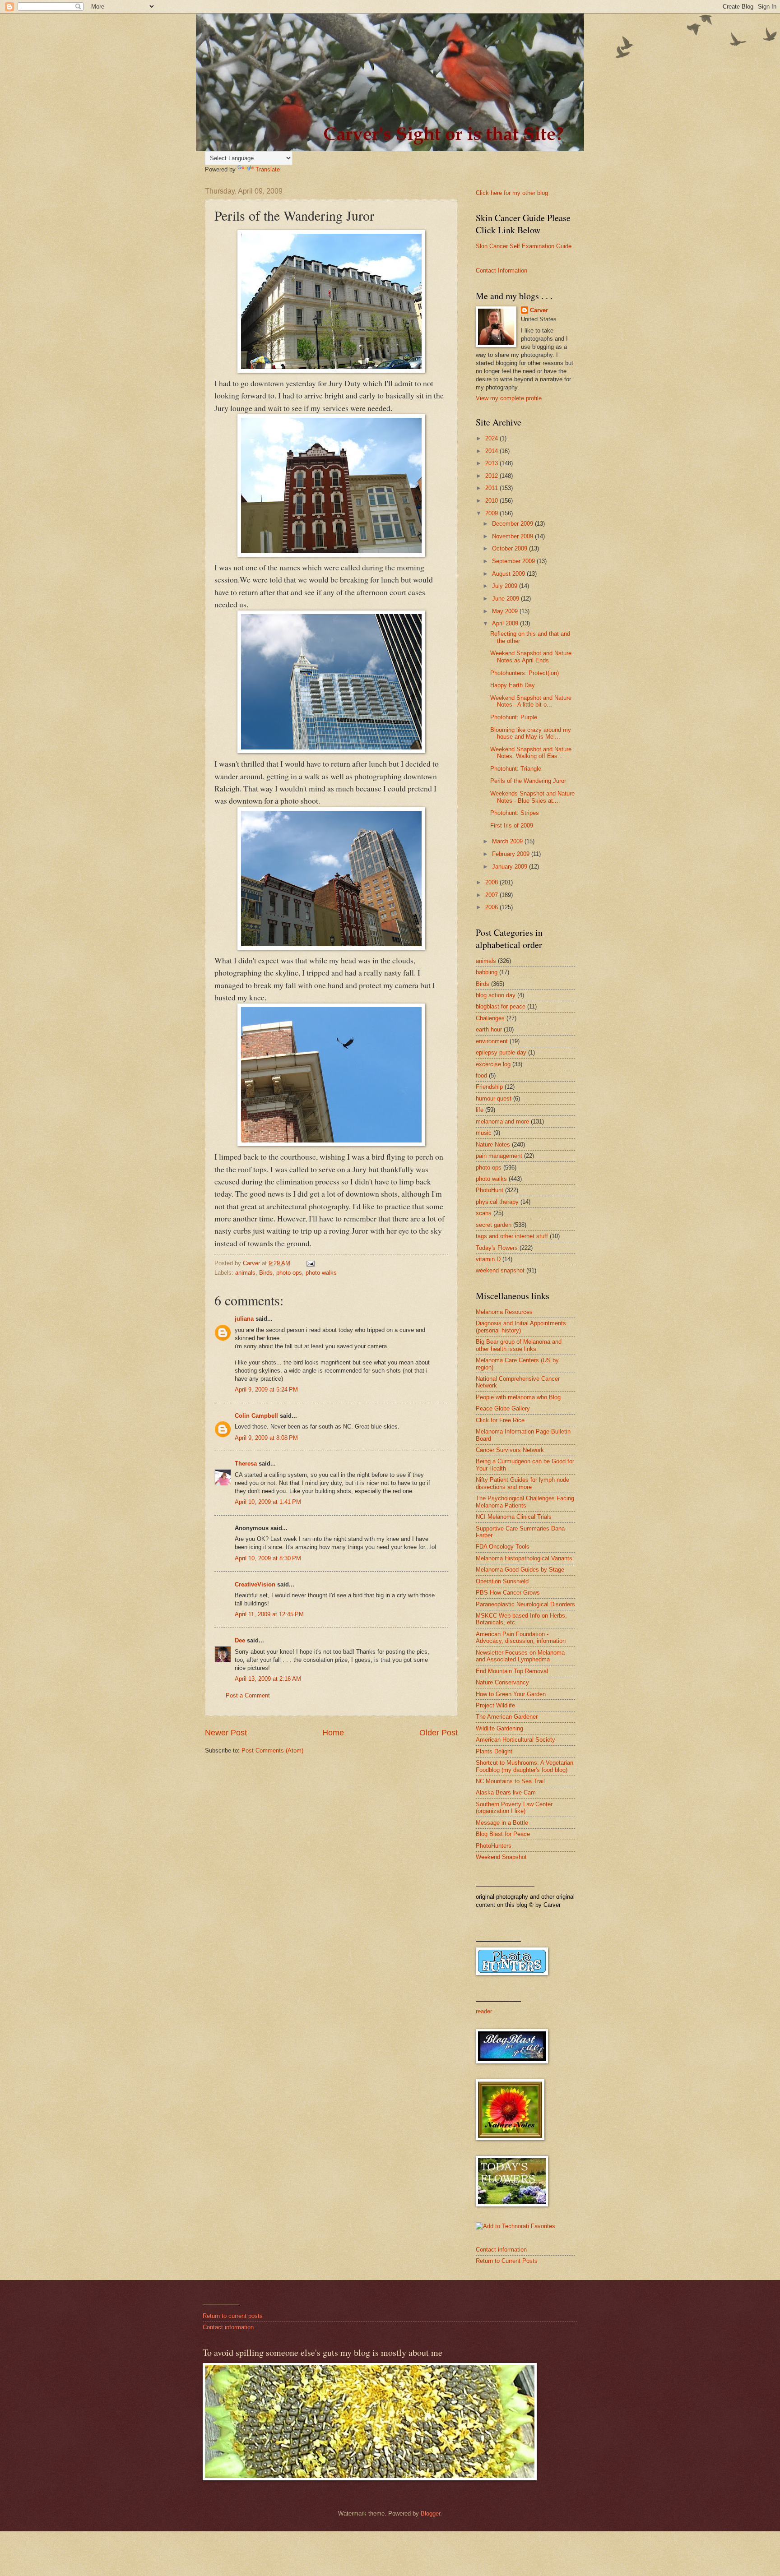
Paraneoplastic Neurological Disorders (525, 1604)
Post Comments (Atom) (272, 1750)
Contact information (501, 2250)
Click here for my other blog (512, 193)
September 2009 (514, 561)
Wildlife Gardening (499, 1728)
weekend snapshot (500, 1270)
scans (484, 1213)
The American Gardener (507, 1717)
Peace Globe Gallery (503, 1408)
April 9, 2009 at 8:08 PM (266, 1438)
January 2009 (511, 867)
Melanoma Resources (504, 1312)
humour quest (494, 1098)
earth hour (489, 1029)
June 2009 (506, 599)
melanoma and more (502, 1122)
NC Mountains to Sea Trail (510, 1781)
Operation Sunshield (502, 1581)
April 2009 (506, 623)
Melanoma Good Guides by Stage (520, 1570)
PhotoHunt (490, 1190)
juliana (244, 1319)
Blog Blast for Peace (503, 1834)
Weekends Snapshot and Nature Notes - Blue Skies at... (532, 797)
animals (245, 1273)
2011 (492, 488)
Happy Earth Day (513, 685)
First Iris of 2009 (512, 826)
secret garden (494, 1225)
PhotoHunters (494, 1846)
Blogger (430, 2514)
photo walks (321, 1273)
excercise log (493, 1064)
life (480, 1110)
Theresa (246, 1464)
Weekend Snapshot (501, 1857)
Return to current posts (233, 2316)
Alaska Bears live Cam (506, 1792)
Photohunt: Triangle (516, 769)
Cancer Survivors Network (510, 1450)
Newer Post (226, 1733)
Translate (268, 169)
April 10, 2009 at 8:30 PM (268, 1558)
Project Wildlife (495, 1705)
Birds (266, 1273)
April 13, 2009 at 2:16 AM (268, 1679)
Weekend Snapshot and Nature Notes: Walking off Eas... (531, 753)
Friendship (489, 1087)
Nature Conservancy (502, 1682)
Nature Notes (493, 1145)
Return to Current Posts (507, 2261)
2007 (492, 895)
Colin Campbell (256, 1416)
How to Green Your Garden (511, 1694)
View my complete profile (509, 398)
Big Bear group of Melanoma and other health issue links (519, 1345)
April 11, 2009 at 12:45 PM (269, 1614)
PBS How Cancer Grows (508, 1593)
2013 (492, 463)
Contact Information (501, 271)
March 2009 (508, 841)
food (481, 1075)
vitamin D (488, 1259)
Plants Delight (494, 1751)
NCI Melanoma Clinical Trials (514, 1517)
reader (484, 2011)
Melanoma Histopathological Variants (524, 1558)
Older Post (439, 1733)
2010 (492, 501)
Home (333, 1733)
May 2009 (506, 611)
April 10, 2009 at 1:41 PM (268, 1502)
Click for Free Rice (500, 1420)
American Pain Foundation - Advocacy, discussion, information (521, 1637)
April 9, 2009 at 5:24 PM (266, 1390)
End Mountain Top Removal (512, 1671)
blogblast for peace (501, 1006)
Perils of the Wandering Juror (528, 781)
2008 (492, 882)
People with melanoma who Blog (518, 1397)
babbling (487, 972)
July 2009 (506, 586)
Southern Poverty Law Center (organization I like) (514, 1808)
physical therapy (497, 1202)
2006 (492, 907)
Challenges (490, 1018)
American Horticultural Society (515, 1740)
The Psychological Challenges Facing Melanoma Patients (525, 1502)
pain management (499, 1156)
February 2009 (512, 854)
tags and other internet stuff (512, 1236)
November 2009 (513, 536)
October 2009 (511, 548)
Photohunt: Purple (514, 717)
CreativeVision (255, 1584)
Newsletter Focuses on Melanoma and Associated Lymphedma (520, 1656)
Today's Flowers (497, 1248)
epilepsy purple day (501, 1052)
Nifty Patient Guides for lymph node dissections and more (522, 1483)
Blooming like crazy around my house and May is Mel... (531, 733)
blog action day (496, 995)
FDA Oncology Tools (503, 1547)
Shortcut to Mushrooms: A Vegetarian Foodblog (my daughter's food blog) (525, 1766)
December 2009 (513, 524)
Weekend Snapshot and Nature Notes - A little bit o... (531, 701)
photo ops (289, 1273)
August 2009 (509, 574)
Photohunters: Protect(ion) (525, 673)
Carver (539, 310)
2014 (492, 451)
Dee (240, 1640)
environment (492, 1041)
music (484, 1133)
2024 (492, 438)
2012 (492, 476)
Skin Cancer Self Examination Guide (524, 246)
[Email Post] (310, 1263)
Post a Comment (248, 1695)
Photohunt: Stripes (515, 813)
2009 (492, 513)
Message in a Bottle (502, 1823)
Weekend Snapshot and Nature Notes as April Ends (531, 657)
